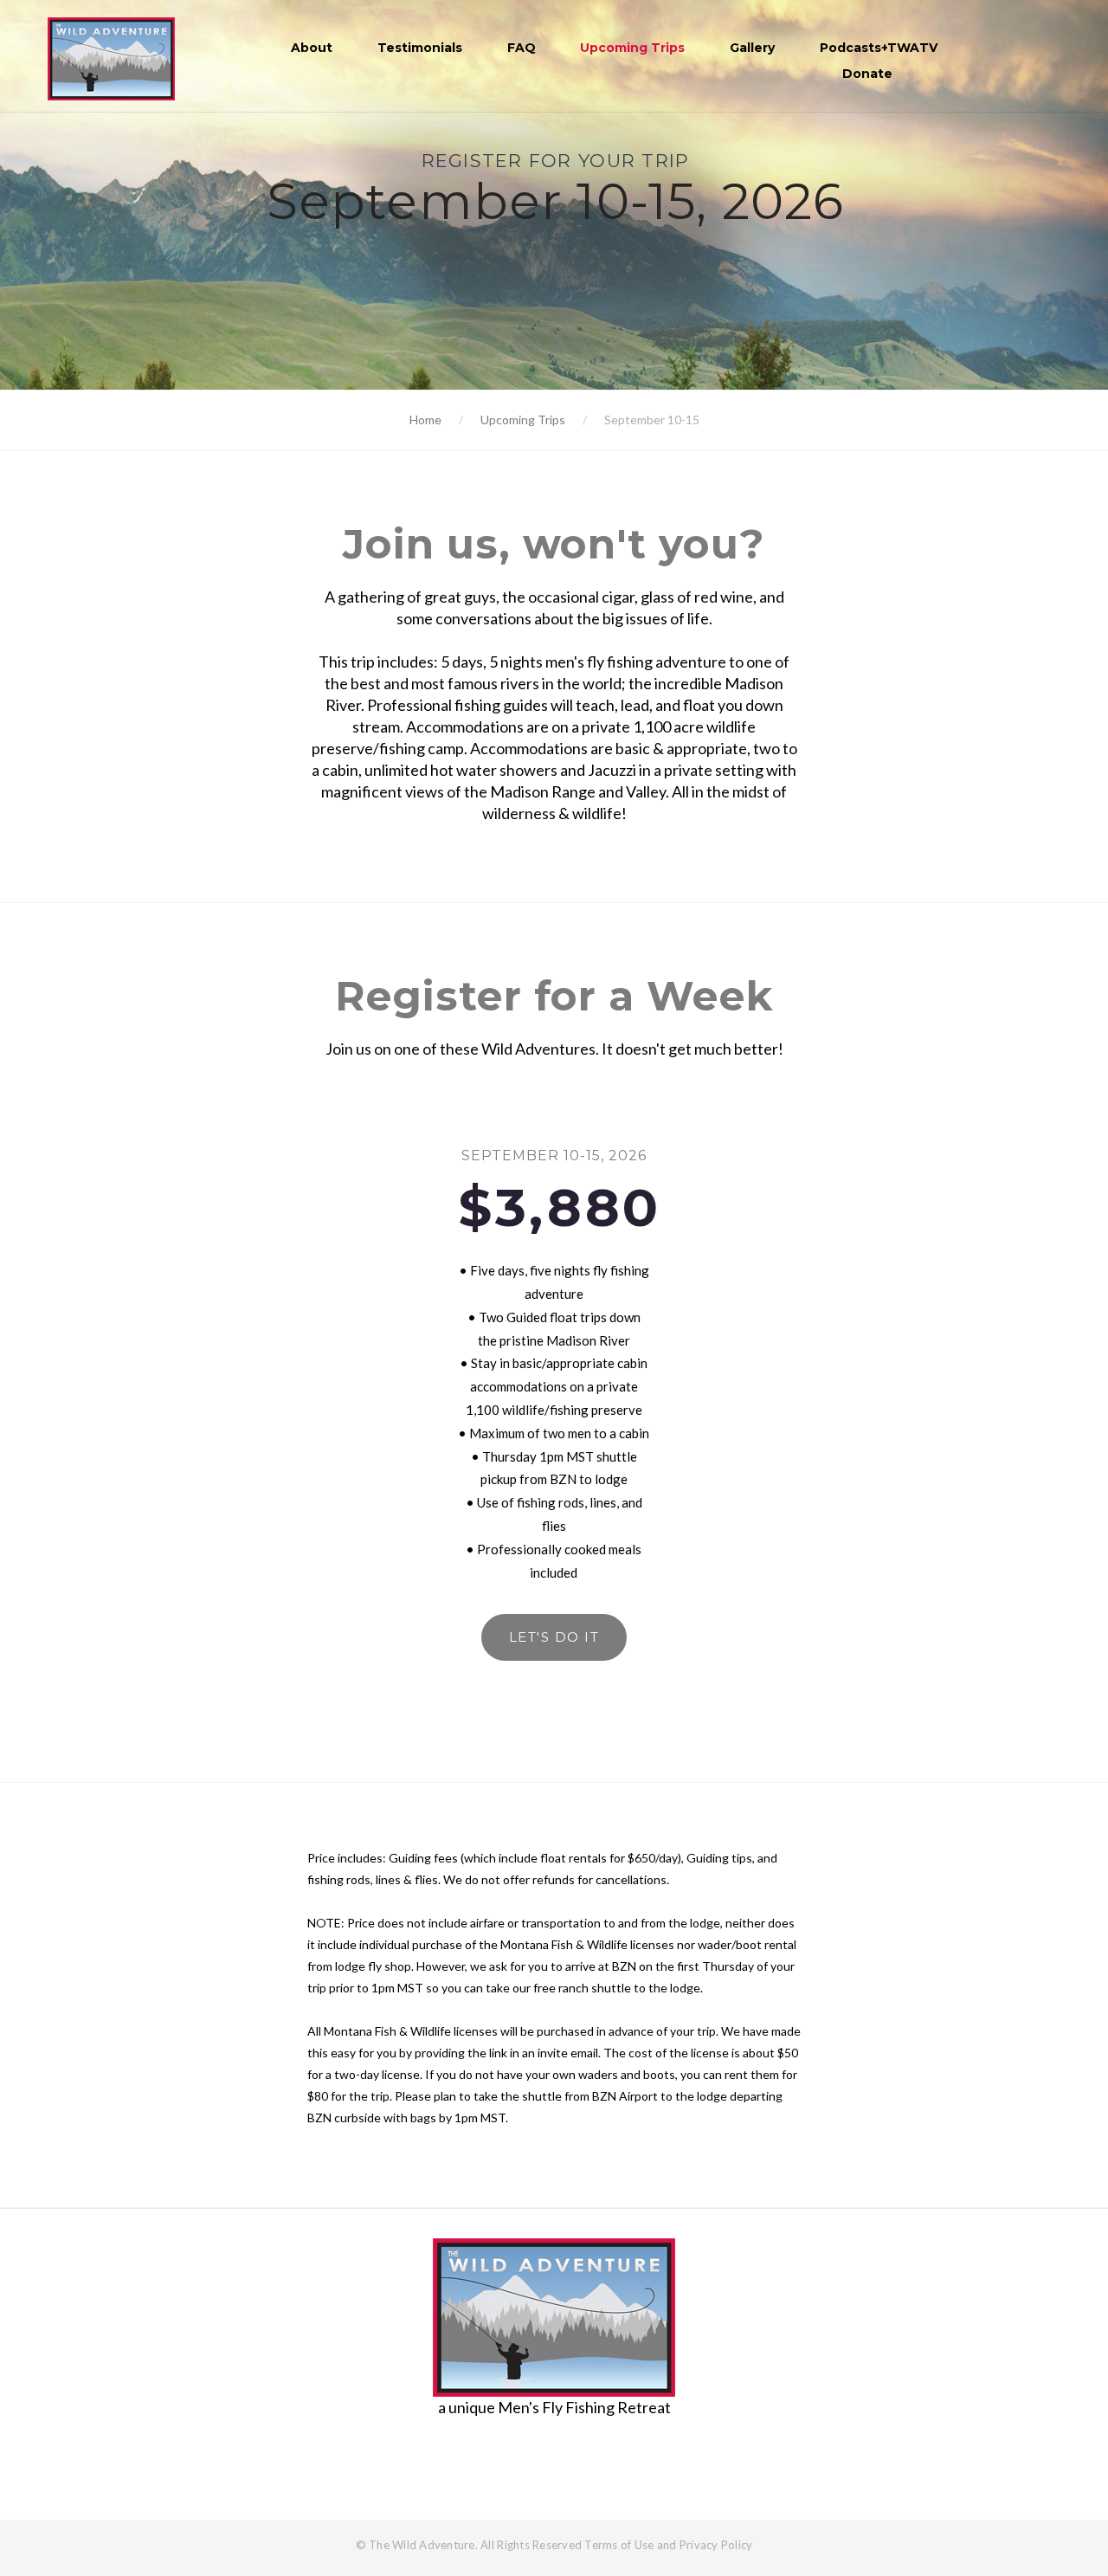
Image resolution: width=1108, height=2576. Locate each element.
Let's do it (554, 1637)
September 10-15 (652, 420)
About (312, 48)
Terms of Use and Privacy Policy (668, 2545)
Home (425, 420)
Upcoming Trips (632, 48)
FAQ (522, 48)
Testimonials (420, 48)
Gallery (752, 48)
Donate (867, 74)
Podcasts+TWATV (879, 48)
